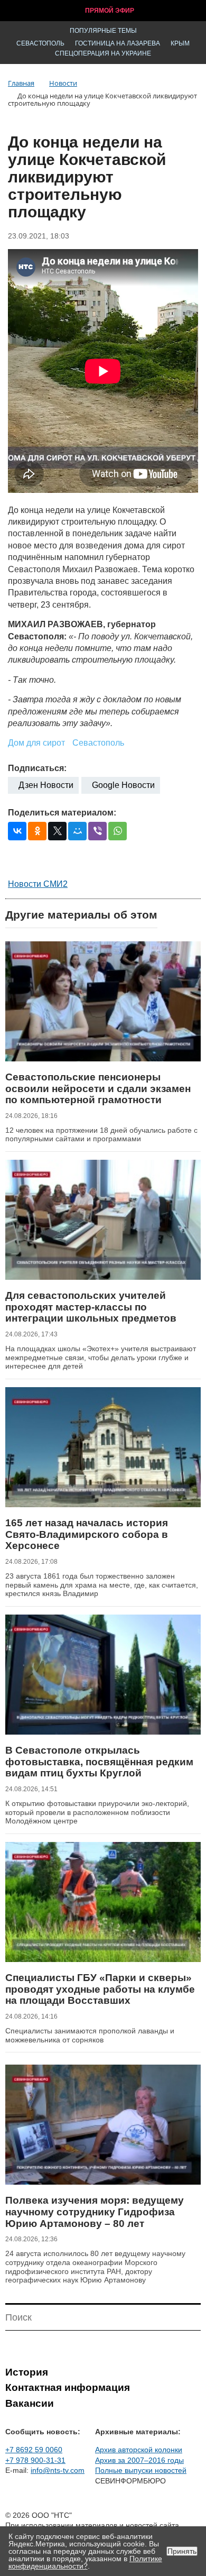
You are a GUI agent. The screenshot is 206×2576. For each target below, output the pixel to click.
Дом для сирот (36, 743)
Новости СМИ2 (38, 884)
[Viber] (97, 831)
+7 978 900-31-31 (35, 2460)
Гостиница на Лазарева (118, 43)
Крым (180, 43)
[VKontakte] (17, 831)
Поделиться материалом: (62, 813)
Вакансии (30, 2403)
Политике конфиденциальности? (85, 2562)
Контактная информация (68, 2387)
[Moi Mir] (77, 831)
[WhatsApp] (118, 831)
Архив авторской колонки (139, 2450)
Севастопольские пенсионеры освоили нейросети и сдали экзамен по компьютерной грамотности (98, 1088)
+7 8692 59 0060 (34, 2450)
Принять (182, 2551)
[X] (57, 831)
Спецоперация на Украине (103, 53)
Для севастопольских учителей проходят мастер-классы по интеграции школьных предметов (91, 1307)
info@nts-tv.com (58, 2470)
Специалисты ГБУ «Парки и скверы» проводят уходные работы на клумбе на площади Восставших (100, 1989)
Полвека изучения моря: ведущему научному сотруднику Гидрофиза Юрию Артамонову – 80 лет (95, 2212)
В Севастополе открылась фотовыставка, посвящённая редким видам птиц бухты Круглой (99, 1762)
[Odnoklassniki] (37, 831)
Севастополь (40, 43)
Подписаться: (37, 768)
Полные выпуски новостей (141, 2470)
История (27, 2372)
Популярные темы (103, 31)
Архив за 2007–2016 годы (139, 2460)
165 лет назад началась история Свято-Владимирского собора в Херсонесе (87, 1534)
